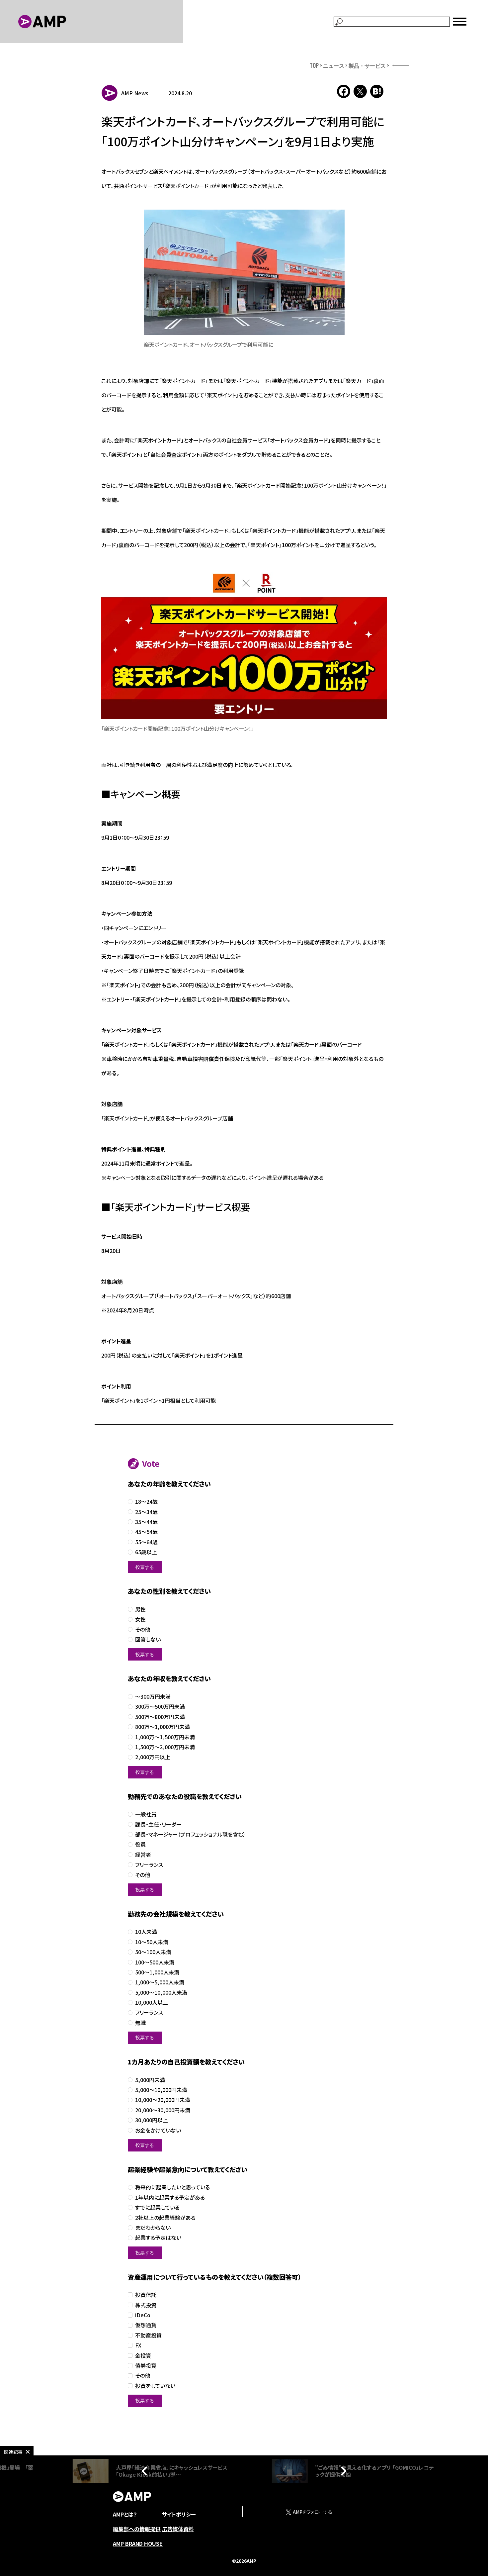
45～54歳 (146, 1532)
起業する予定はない (158, 2238)
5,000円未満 (150, 2080)
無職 (140, 2023)
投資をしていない (155, 2386)
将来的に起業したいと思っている (172, 2187)
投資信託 (146, 2295)
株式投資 (146, 2305)
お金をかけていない (158, 2130)
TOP (314, 65)
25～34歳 (146, 1512)
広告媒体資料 (178, 2529)
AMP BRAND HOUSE (138, 2543)
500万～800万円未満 (160, 1717)
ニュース (334, 65)
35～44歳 (146, 1522)
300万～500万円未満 (160, 1707)
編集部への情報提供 (137, 2529)
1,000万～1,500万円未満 (165, 1737)
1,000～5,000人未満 (160, 1982)
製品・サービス (367, 65)
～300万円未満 (153, 1697)
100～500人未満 (155, 1962)
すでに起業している (157, 2207)
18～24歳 (146, 1502)
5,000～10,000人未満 (161, 1993)
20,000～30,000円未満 (163, 2110)
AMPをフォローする (312, 2512)
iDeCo (143, 2315)
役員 (140, 1844)
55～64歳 (146, 1542)
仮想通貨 (146, 2325)
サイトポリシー (179, 2514)
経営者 (143, 1855)
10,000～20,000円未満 (163, 2100)
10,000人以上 (152, 2003)
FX (138, 2345)
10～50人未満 (152, 1942)
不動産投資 (148, 2335)
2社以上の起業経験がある (165, 2218)
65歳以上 (146, 1552)
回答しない (148, 1639)
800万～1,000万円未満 (163, 1727)
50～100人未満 (153, 1952)
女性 (140, 1619)
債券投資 (146, 2366)
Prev (146, 2471)
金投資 (143, 2356)
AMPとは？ (125, 2514)
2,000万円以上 (153, 1757)
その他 (143, 1629)
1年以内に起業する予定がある (170, 2197)
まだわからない (153, 2228)
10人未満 (146, 1932)
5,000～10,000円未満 (161, 2090)
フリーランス (149, 1865)
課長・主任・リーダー (158, 1824)
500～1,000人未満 (157, 1972)
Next (342, 2471)
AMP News (135, 93)
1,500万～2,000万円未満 (165, 1747)
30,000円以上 (152, 2120)
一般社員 (146, 1814)
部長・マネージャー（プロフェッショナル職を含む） (190, 1834)
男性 (140, 1609)
